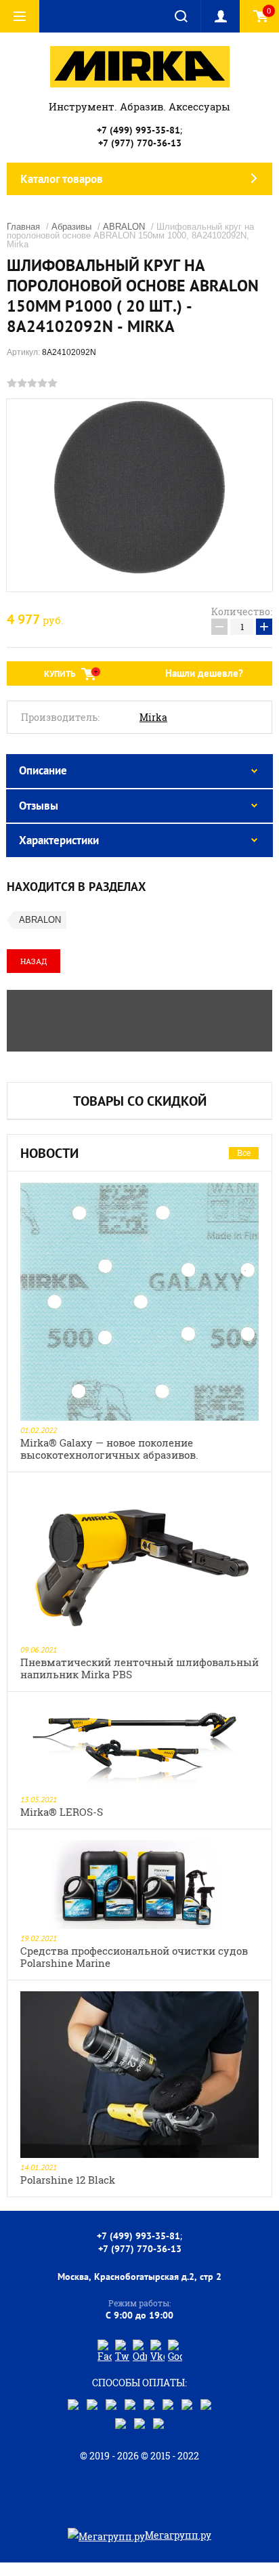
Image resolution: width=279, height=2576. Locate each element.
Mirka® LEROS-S (62, 1812)
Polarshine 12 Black (68, 2180)
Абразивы (71, 227)
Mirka (153, 718)
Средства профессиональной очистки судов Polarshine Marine (134, 1957)
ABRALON (124, 227)
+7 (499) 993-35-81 (138, 130)
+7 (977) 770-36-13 (140, 143)
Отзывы (39, 806)
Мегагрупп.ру (178, 2535)
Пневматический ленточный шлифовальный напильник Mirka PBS (139, 1668)
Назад (34, 961)
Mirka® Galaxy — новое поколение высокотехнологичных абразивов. (109, 1449)
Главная (23, 227)
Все (244, 1152)
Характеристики (59, 840)
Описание (43, 770)
